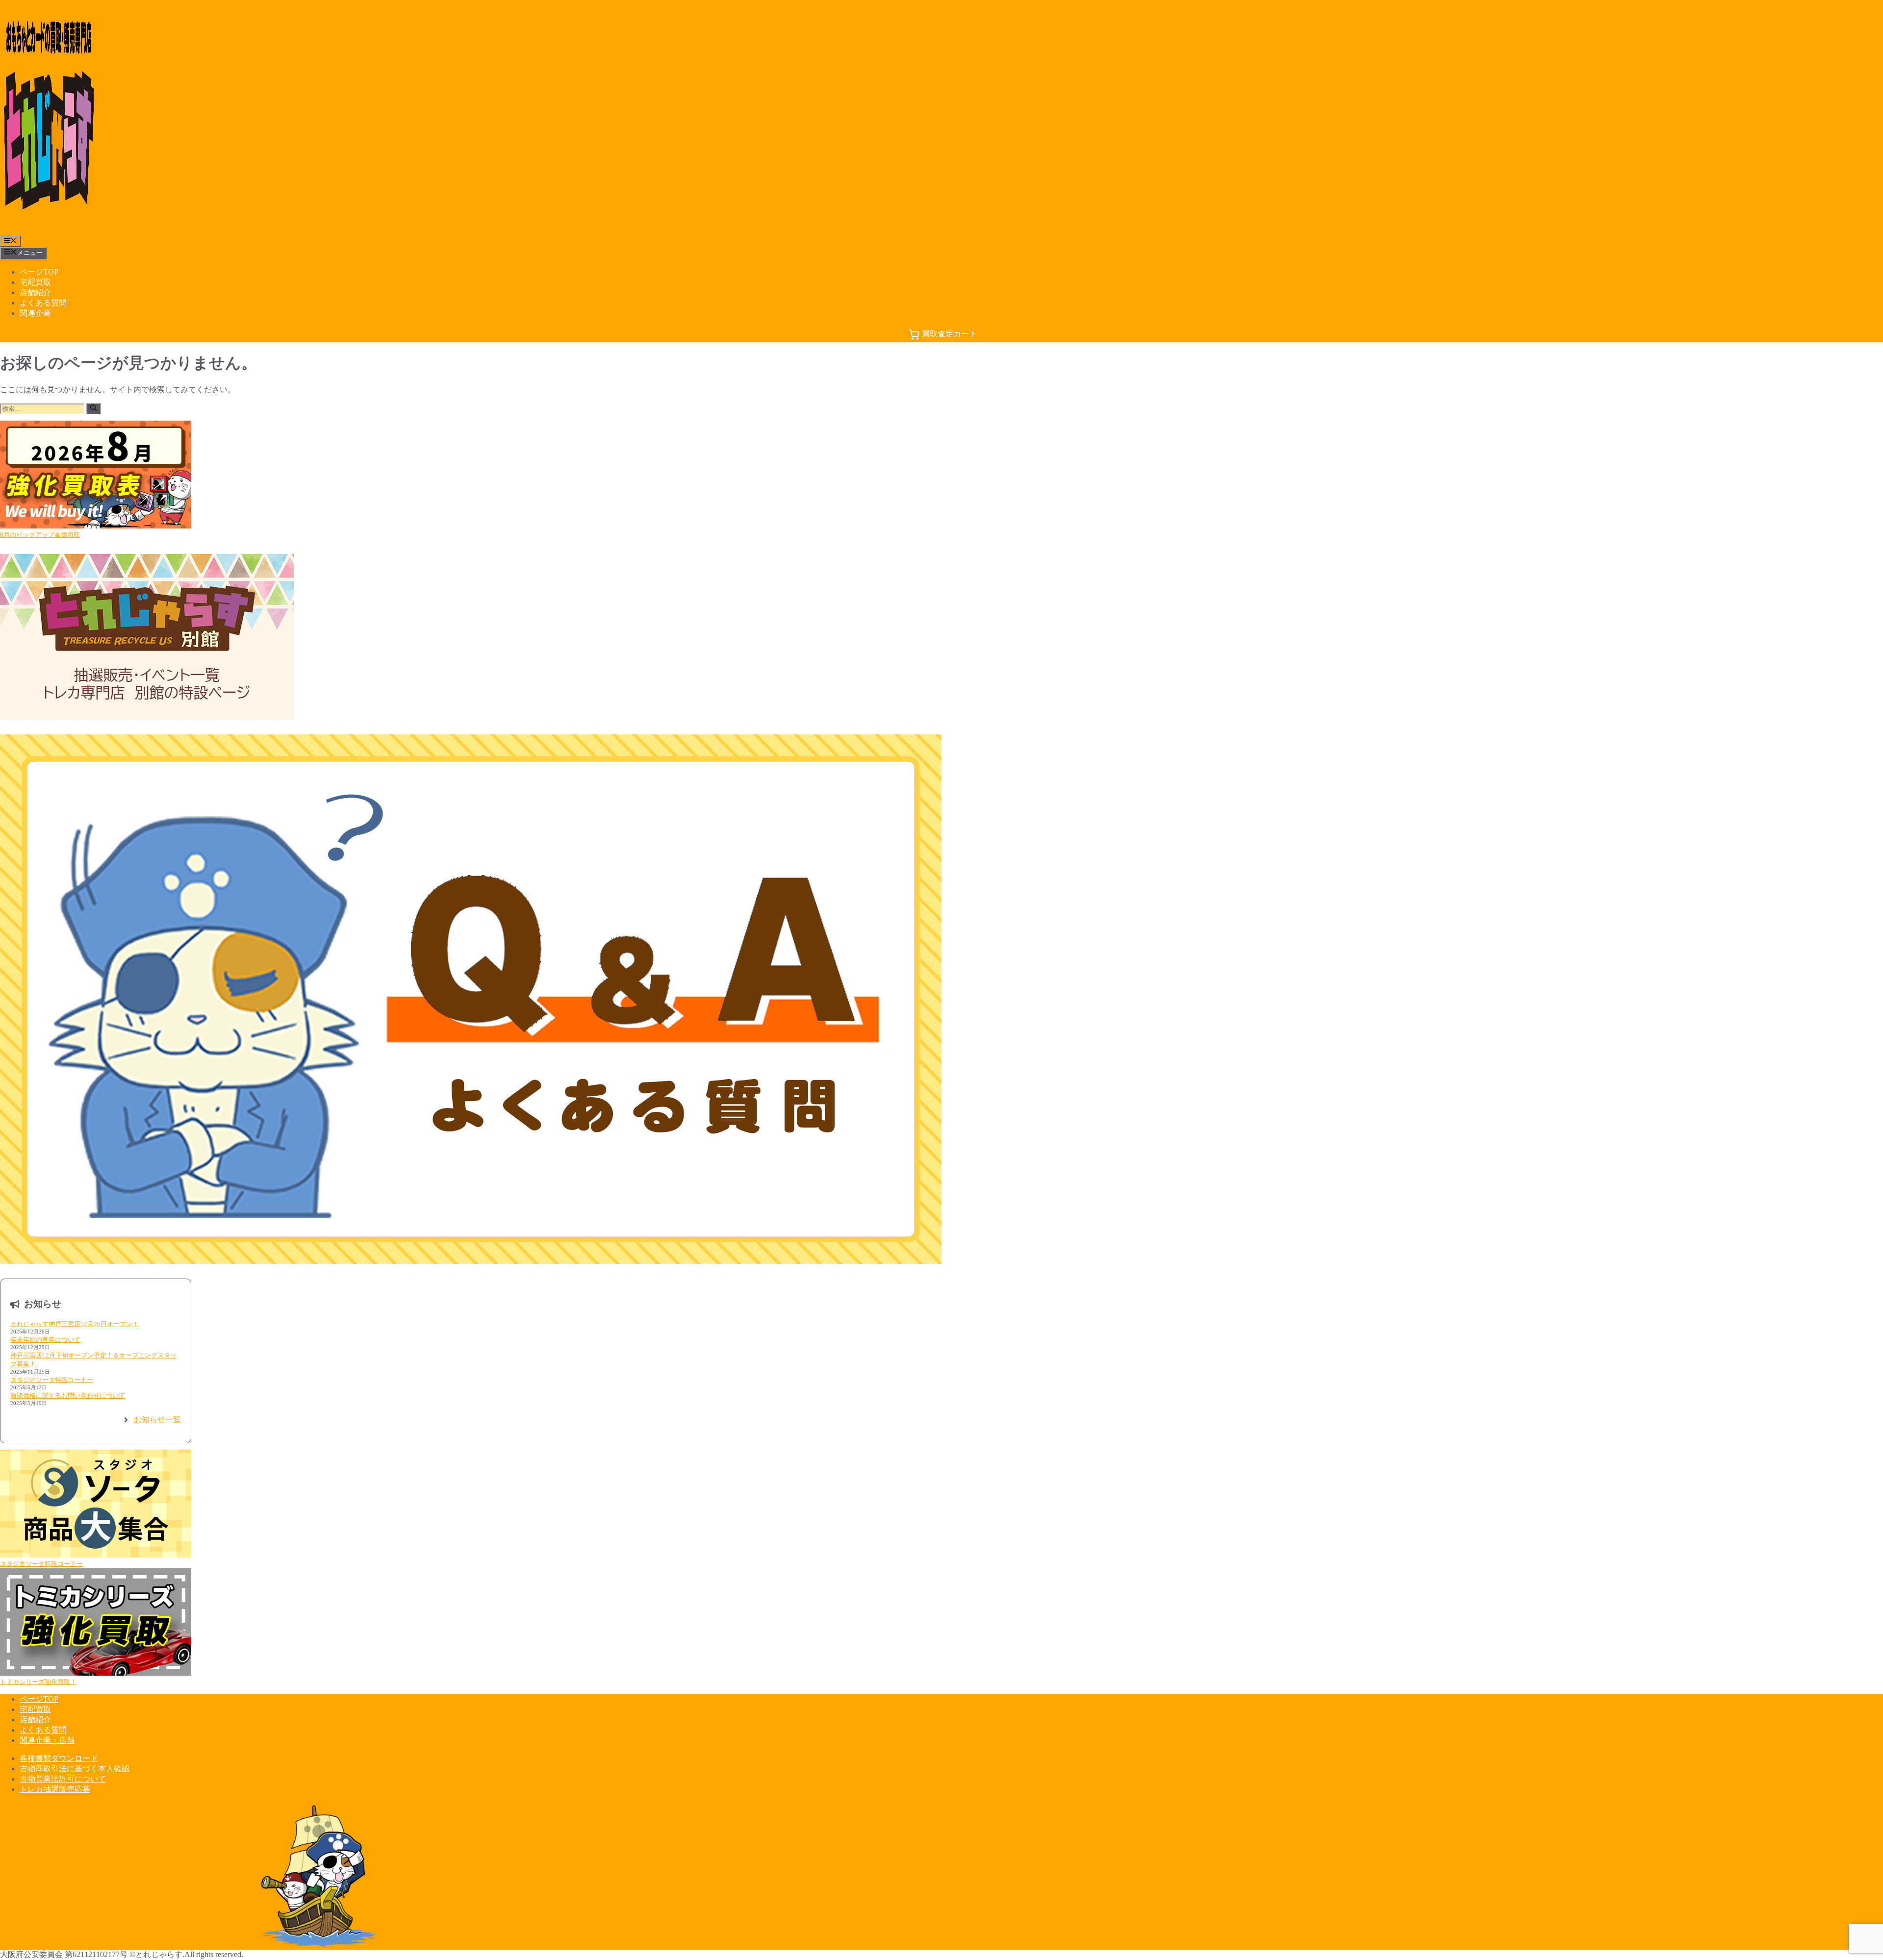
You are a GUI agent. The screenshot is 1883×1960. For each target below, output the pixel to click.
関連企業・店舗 (47, 1740)
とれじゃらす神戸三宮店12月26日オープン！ (75, 1324)
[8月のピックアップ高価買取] (96, 476)
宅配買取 (35, 282)
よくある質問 (43, 303)
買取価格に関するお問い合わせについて (68, 1395)
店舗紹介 (35, 292)
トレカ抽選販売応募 (55, 1789)
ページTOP (39, 272)
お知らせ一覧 (157, 1420)
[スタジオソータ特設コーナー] (96, 1505)
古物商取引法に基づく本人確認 (75, 1769)
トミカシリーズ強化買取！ (38, 1682)
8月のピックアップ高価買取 (40, 535)
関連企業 (35, 313)
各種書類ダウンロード (59, 1758)
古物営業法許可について (63, 1779)
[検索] (93, 409)
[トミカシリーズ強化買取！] (96, 1623)
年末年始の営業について (45, 1340)
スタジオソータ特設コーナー (52, 1380)
